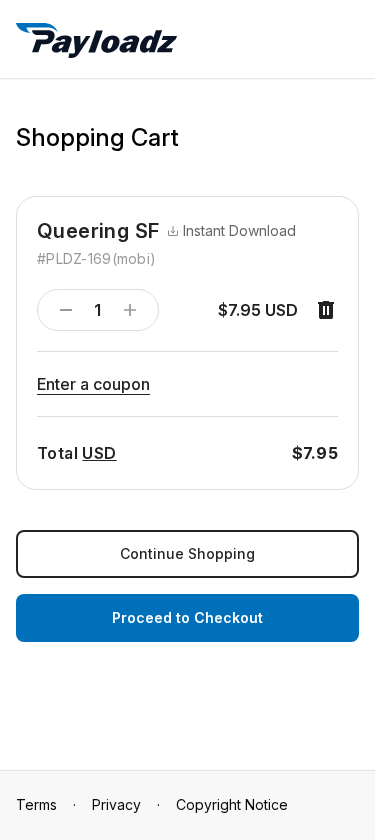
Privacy (116, 804)
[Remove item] (326, 310)
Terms (36, 804)
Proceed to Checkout (187, 617)
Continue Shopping (187, 553)
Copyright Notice (232, 804)
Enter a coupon (93, 384)
